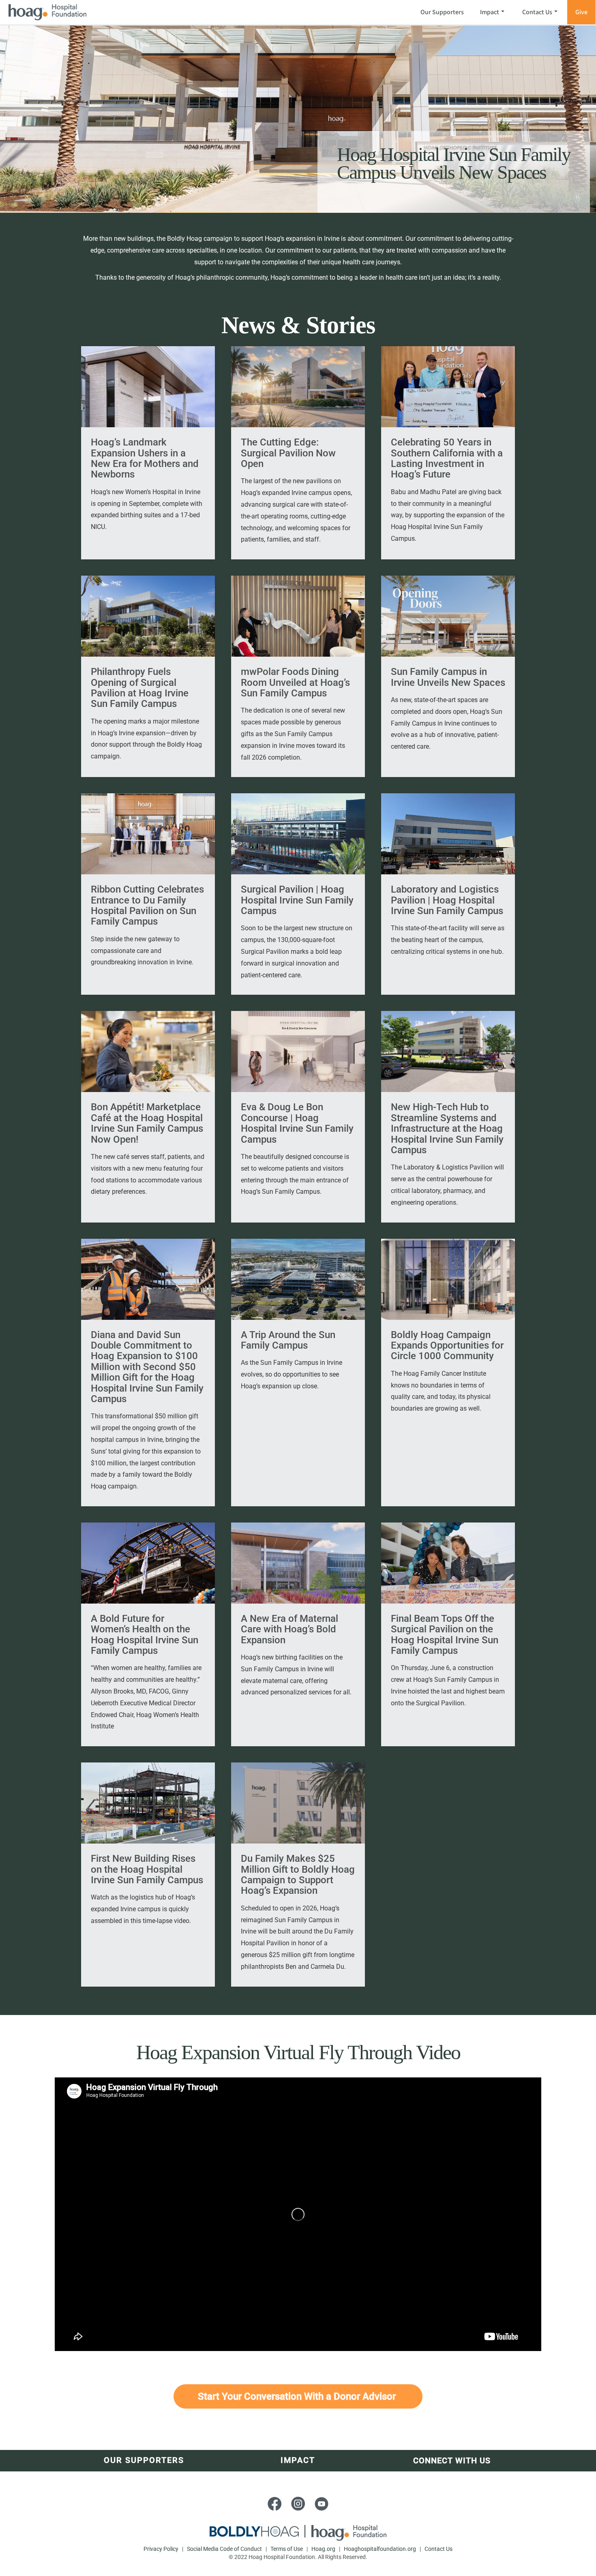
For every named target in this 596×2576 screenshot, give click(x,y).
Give (581, 12)
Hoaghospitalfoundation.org (380, 2549)
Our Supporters (442, 12)
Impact (490, 12)
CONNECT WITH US (452, 2460)
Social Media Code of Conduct (225, 2549)
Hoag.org (324, 2549)
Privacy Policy (162, 2549)
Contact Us (537, 12)
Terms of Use (287, 2549)
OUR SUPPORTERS (144, 2460)
